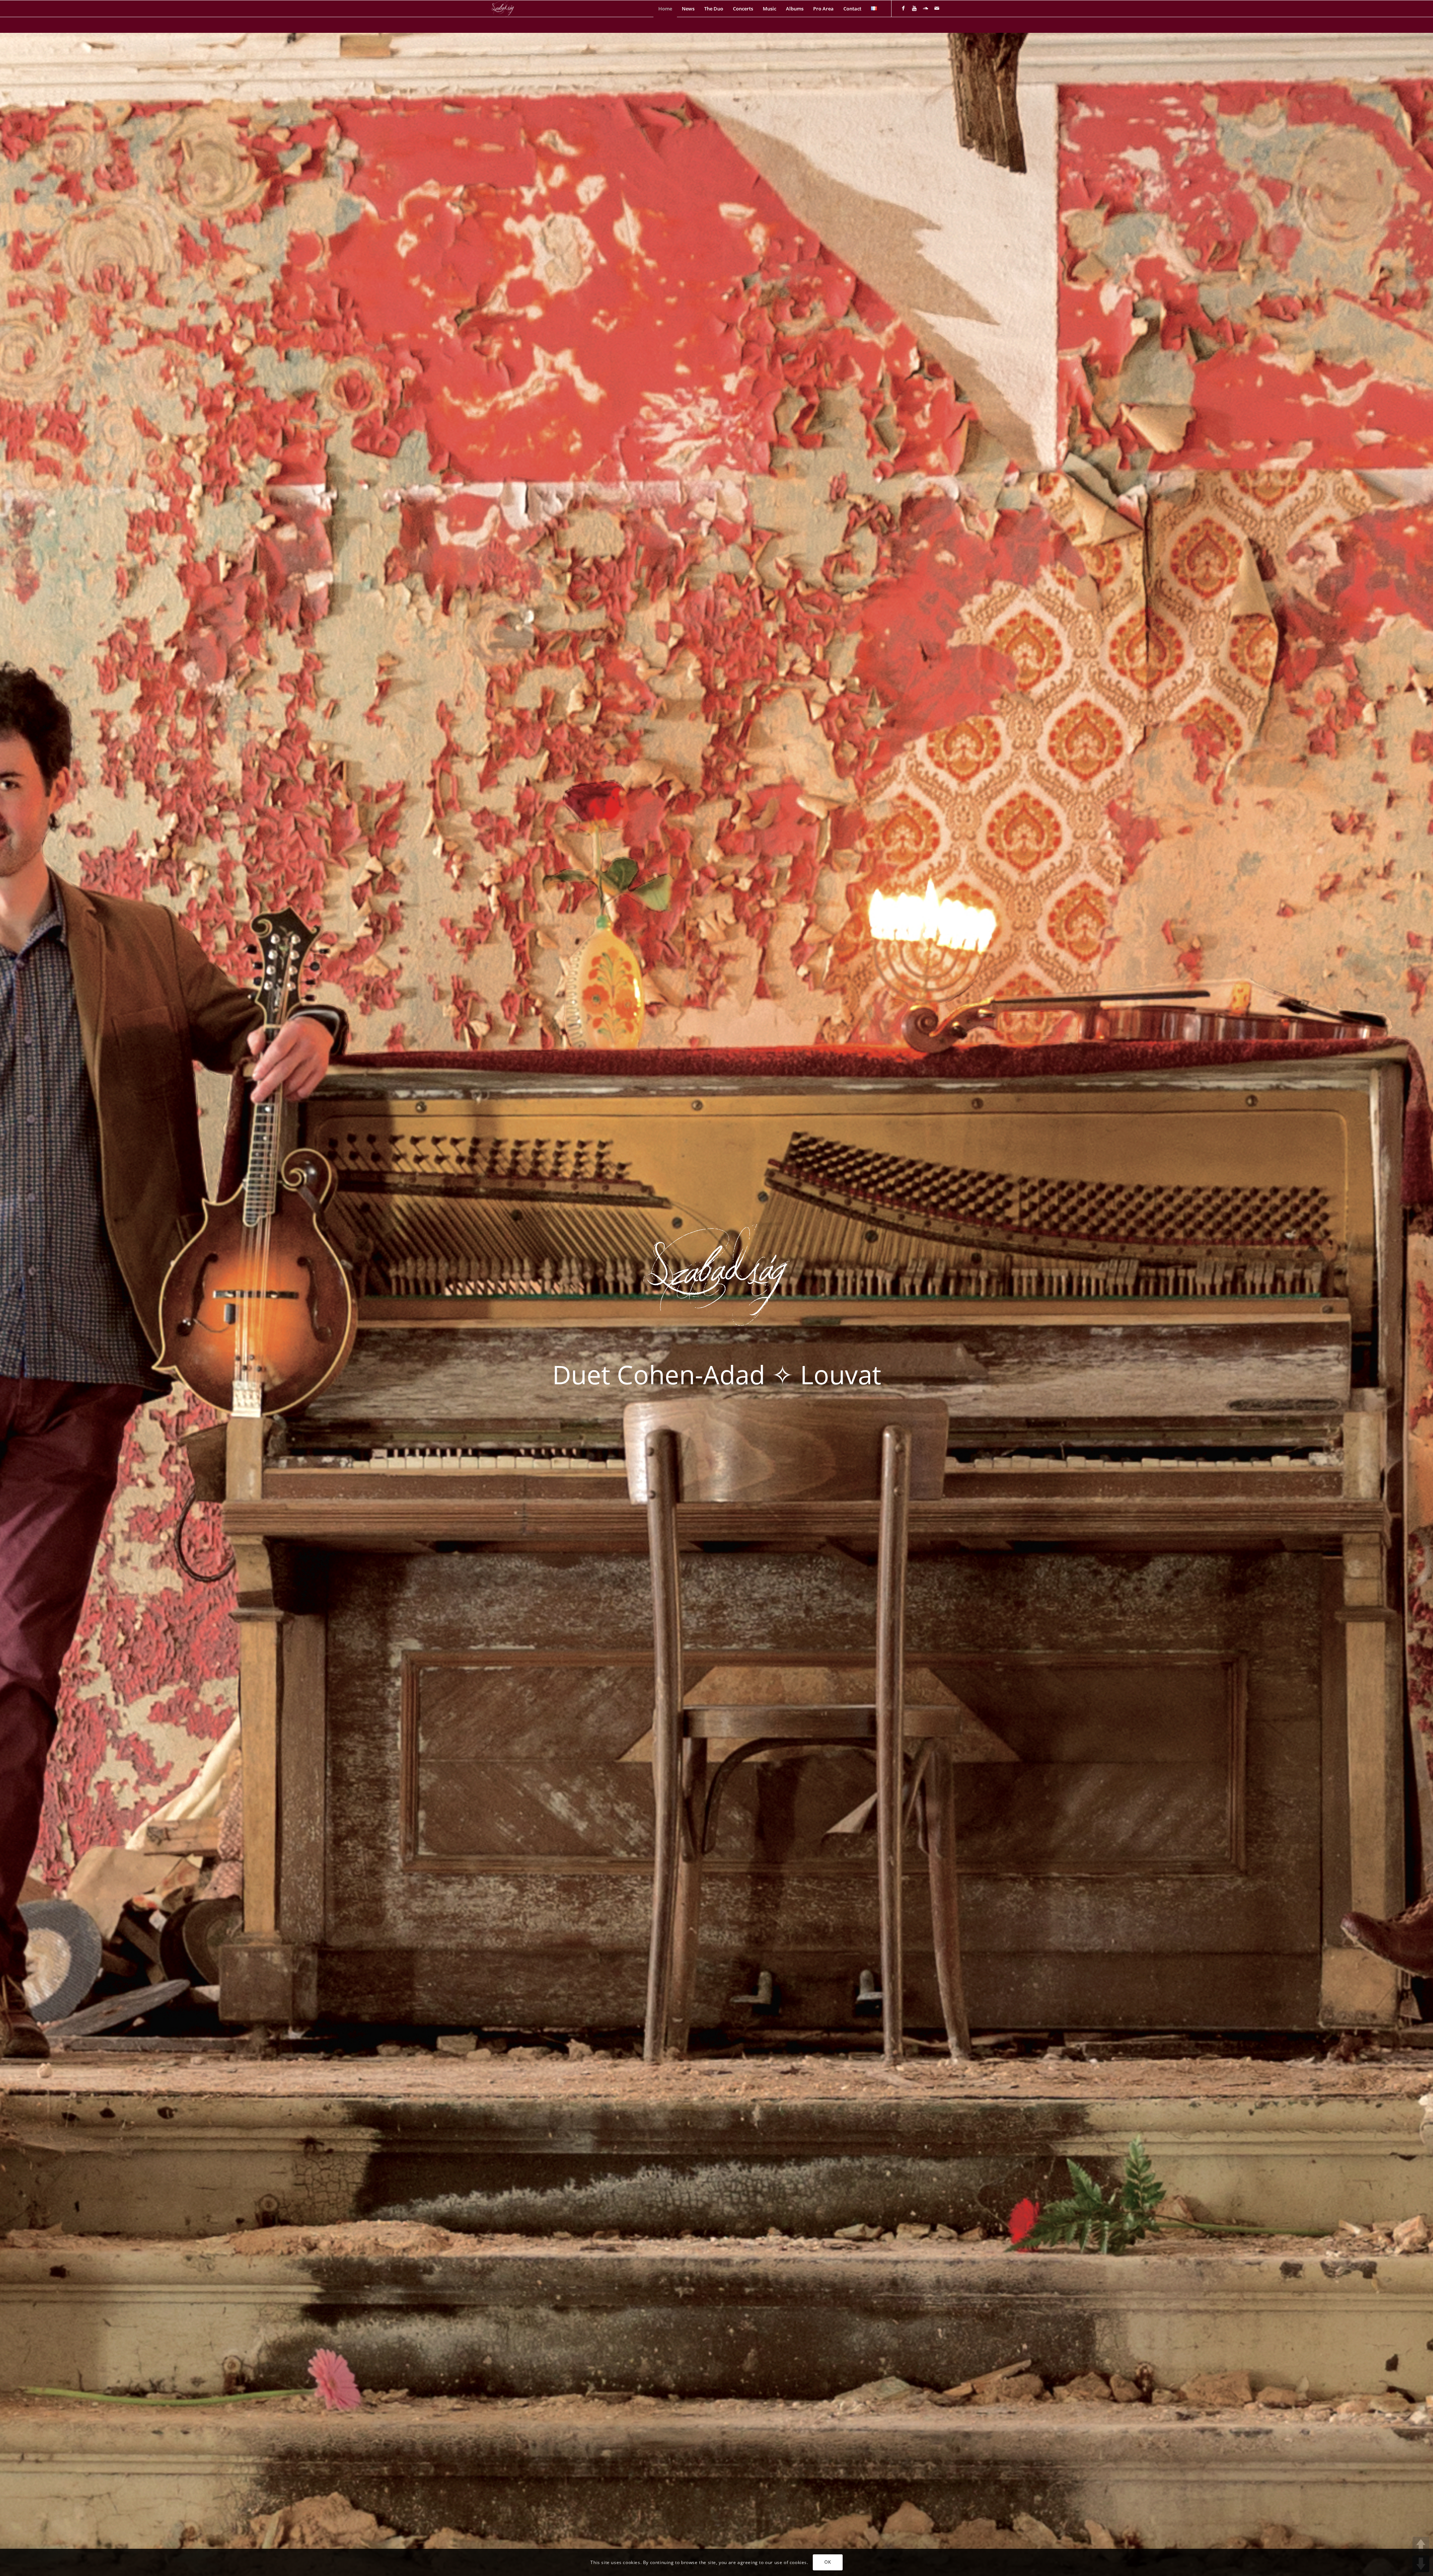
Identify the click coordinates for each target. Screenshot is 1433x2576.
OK (828, 2562)
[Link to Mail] (937, 8)
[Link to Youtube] (914, 8)
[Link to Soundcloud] (925, 8)
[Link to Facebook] (903, 8)
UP (1421, 2545)
